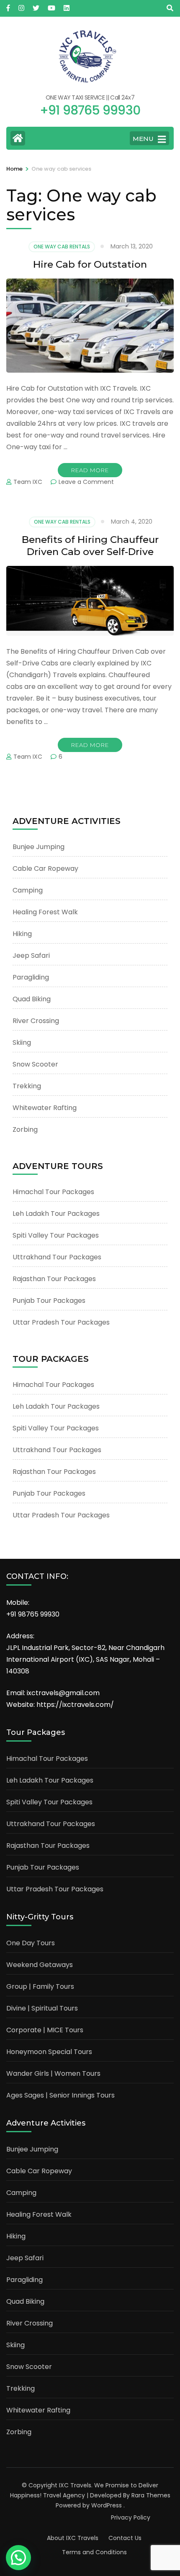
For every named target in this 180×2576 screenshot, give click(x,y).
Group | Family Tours (40, 1986)
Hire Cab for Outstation (90, 264)
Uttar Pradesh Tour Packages (61, 1322)
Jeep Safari (31, 955)
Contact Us (125, 2538)
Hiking (22, 934)
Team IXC (28, 482)
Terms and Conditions (94, 2552)
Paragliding (31, 977)
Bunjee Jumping (39, 847)
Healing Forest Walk (45, 912)
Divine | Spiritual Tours (42, 2008)
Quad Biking (32, 999)
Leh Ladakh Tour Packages (56, 1214)
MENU (143, 139)
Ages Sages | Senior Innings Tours (60, 2095)
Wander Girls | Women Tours (53, 2073)
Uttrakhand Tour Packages (57, 1257)
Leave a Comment (86, 482)
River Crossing (36, 1021)
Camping (28, 890)
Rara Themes (151, 2495)
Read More (90, 470)
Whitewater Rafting (45, 1108)
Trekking (27, 1086)
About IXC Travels (73, 2538)
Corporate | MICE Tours (45, 2030)
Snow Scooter (35, 1064)
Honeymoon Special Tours (49, 2052)
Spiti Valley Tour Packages (56, 1235)
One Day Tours (31, 1943)
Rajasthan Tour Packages (54, 1279)
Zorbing (25, 1129)
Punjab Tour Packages (49, 1301)
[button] (18, 2558)
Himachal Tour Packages (53, 1192)
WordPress (107, 2505)
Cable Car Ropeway (45, 868)
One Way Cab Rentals (62, 247)
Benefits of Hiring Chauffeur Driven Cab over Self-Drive (90, 546)
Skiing (22, 1042)
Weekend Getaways (40, 1965)
